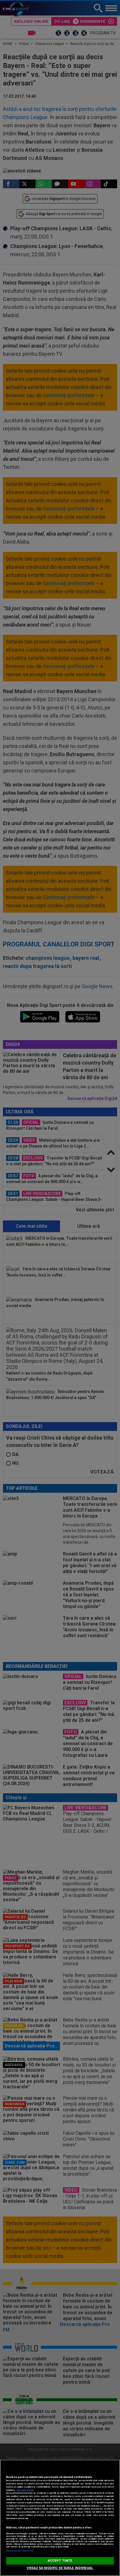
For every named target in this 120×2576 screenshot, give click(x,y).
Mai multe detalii (25, 2490)
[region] (60, 2518)
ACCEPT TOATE (60, 2561)
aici (101, 2506)
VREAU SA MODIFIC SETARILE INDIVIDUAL (60, 2568)
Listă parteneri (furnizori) (20, 2551)
